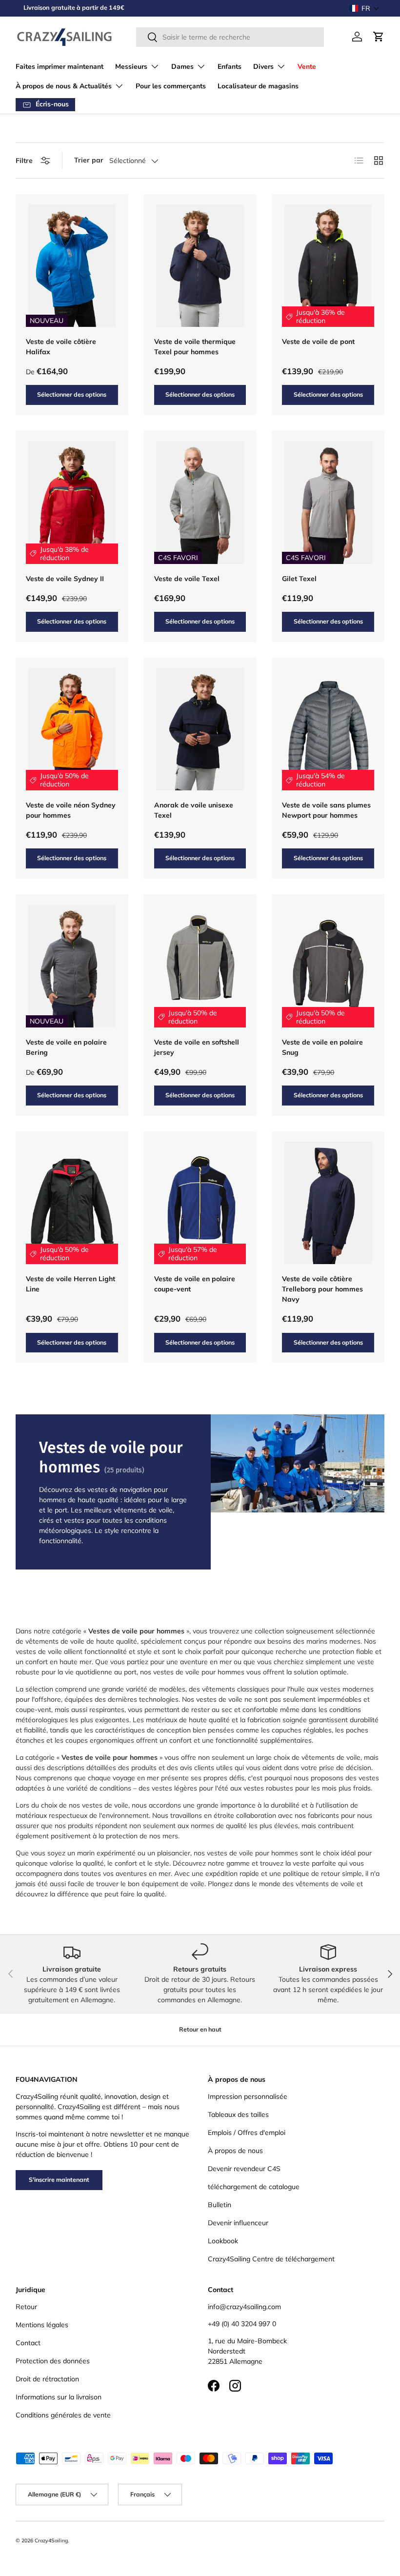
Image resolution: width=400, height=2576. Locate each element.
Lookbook (223, 2241)
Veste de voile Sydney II (65, 579)
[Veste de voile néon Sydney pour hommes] (72, 729)
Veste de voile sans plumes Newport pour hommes (326, 810)
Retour (26, 2307)
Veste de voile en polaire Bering (66, 1047)
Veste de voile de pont (318, 342)
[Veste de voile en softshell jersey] (200, 966)
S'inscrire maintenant (59, 2180)
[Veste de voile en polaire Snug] (328, 966)
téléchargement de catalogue (254, 2187)
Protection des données (53, 2361)
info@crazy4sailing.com (244, 2307)
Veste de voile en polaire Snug (322, 1047)
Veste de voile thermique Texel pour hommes (195, 347)
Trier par (89, 160)
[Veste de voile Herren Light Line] (72, 1203)
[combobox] (230, 37)
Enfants (230, 67)
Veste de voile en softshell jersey (197, 1047)
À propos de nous (235, 2151)
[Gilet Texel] (328, 503)
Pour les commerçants (171, 86)
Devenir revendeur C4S (244, 2169)
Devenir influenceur (238, 2223)
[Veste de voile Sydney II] (72, 503)
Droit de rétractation (47, 2379)
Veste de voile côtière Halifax (61, 347)
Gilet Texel (299, 579)
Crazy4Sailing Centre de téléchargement (271, 2259)
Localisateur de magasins (258, 86)
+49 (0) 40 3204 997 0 (242, 2324)
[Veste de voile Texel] (200, 503)
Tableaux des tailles (238, 2114)
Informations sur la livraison (59, 2397)
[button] (364, 8)
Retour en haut (200, 2029)
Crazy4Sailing (51, 2540)
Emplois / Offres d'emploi (247, 2133)
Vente (307, 67)
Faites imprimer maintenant (60, 67)
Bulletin (220, 2205)
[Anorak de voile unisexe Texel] (200, 729)
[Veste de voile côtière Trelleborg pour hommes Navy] (328, 1203)
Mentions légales (42, 2325)
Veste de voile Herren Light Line (70, 1284)
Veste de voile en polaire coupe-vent (195, 1284)
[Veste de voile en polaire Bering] (72, 966)
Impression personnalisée (248, 2096)
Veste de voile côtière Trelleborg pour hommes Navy (322, 1289)
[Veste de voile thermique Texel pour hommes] (200, 266)
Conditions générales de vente (63, 2415)
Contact (28, 2343)
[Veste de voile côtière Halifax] (72, 266)
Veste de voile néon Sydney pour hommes (71, 810)
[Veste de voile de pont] (328, 266)
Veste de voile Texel (187, 579)
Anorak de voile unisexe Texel (194, 810)
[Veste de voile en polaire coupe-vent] (200, 1203)
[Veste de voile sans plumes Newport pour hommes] (328, 729)
